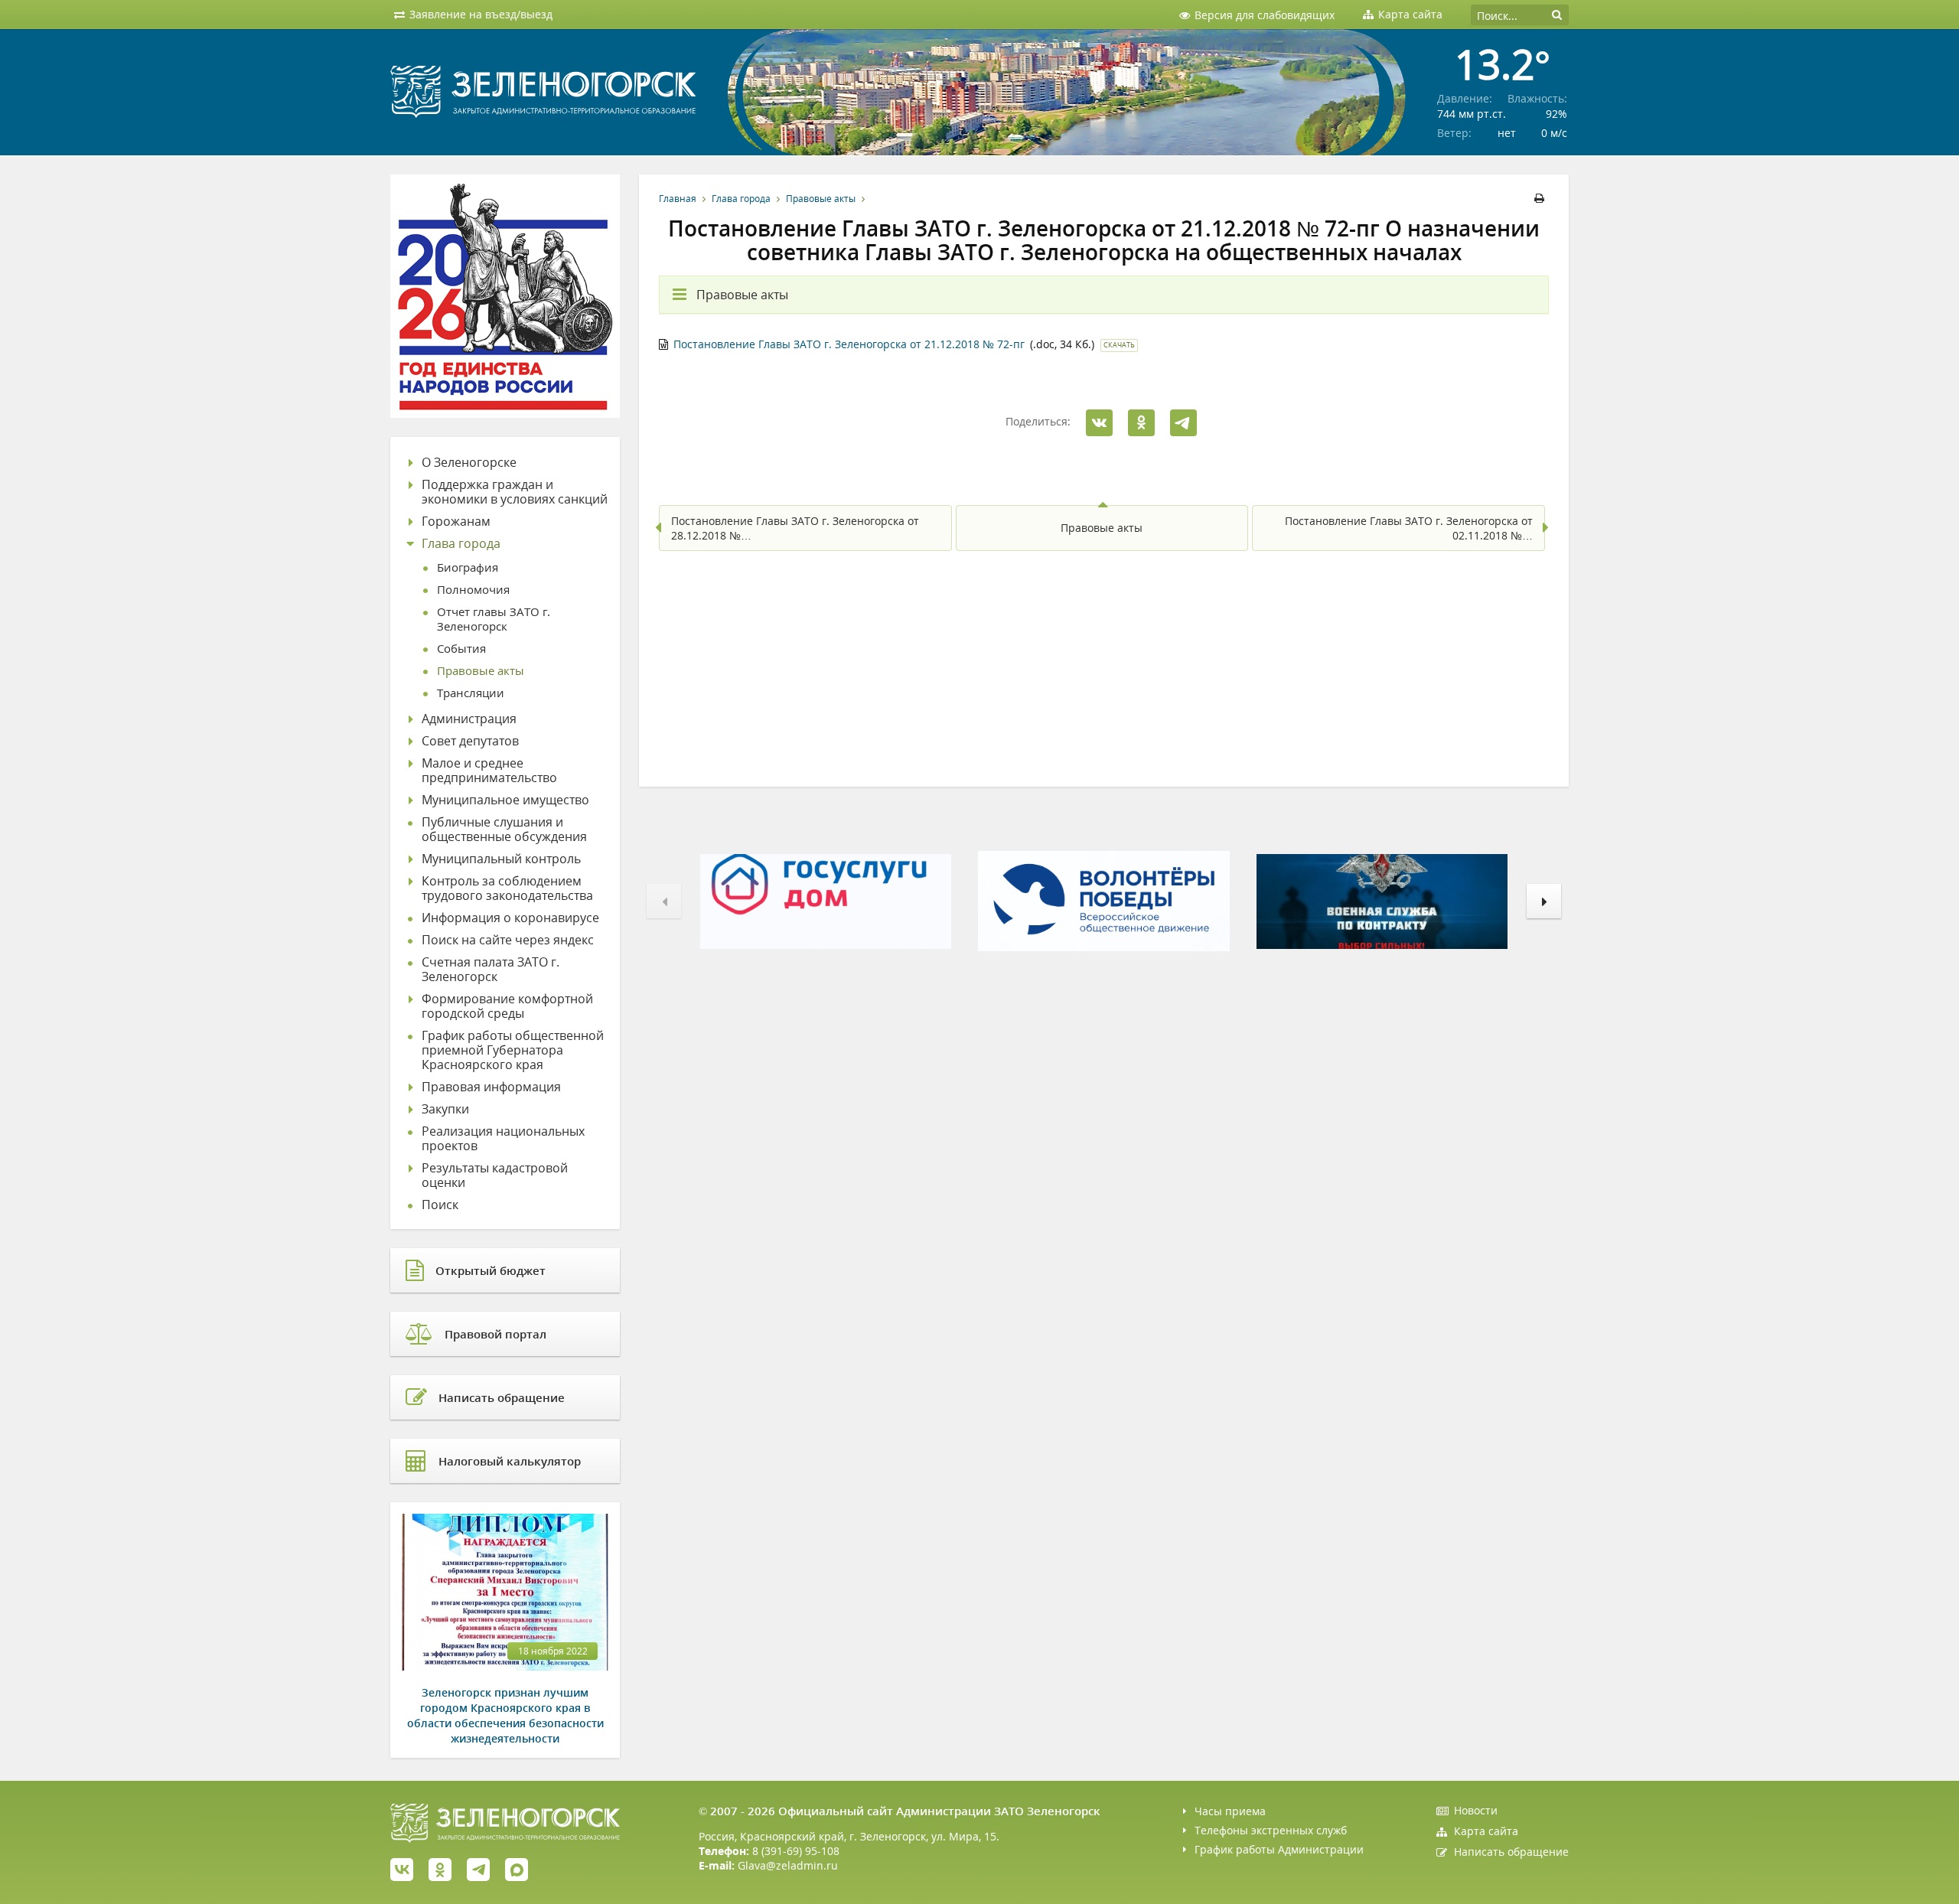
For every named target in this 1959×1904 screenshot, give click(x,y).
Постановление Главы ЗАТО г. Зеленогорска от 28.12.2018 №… (795, 528)
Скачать (1119, 345)
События (461, 649)
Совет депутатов (470, 741)
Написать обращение (1511, 1852)
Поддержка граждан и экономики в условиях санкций (515, 492)
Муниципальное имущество (505, 800)
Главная (678, 199)
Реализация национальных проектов (503, 1139)
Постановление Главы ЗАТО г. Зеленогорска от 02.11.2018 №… (1409, 528)
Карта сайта (1486, 1831)
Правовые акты (821, 199)
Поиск (440, 1205)
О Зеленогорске (469, 463)
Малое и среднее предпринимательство (489, 771)
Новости (1476, 1810)
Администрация (469, 719)
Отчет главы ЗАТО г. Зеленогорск (494, 619)
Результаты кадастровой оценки (495, 1175)
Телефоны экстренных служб (1271, 1830)
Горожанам (456, 522)
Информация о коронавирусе (510, 918)
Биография (468, 567)
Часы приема (1230, 1811)
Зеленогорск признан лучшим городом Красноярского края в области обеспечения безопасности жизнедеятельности (505, 1715)
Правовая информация (491, 1087)
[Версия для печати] (1542, 199)
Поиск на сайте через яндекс (508, 940)
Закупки (445, 1109)
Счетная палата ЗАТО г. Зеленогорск (491, 970)
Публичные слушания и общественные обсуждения (504, 830)
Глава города (741, 199)
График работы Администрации (1279, 1849)
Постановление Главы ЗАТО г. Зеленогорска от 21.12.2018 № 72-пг (849, 344)
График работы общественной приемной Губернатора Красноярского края (513, 1050)
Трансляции (471, 693)
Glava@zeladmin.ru (788, 1865)
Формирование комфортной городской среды (507, 1006)
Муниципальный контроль (501, 859)
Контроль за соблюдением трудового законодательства (507, 888)
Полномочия (473, 590)
